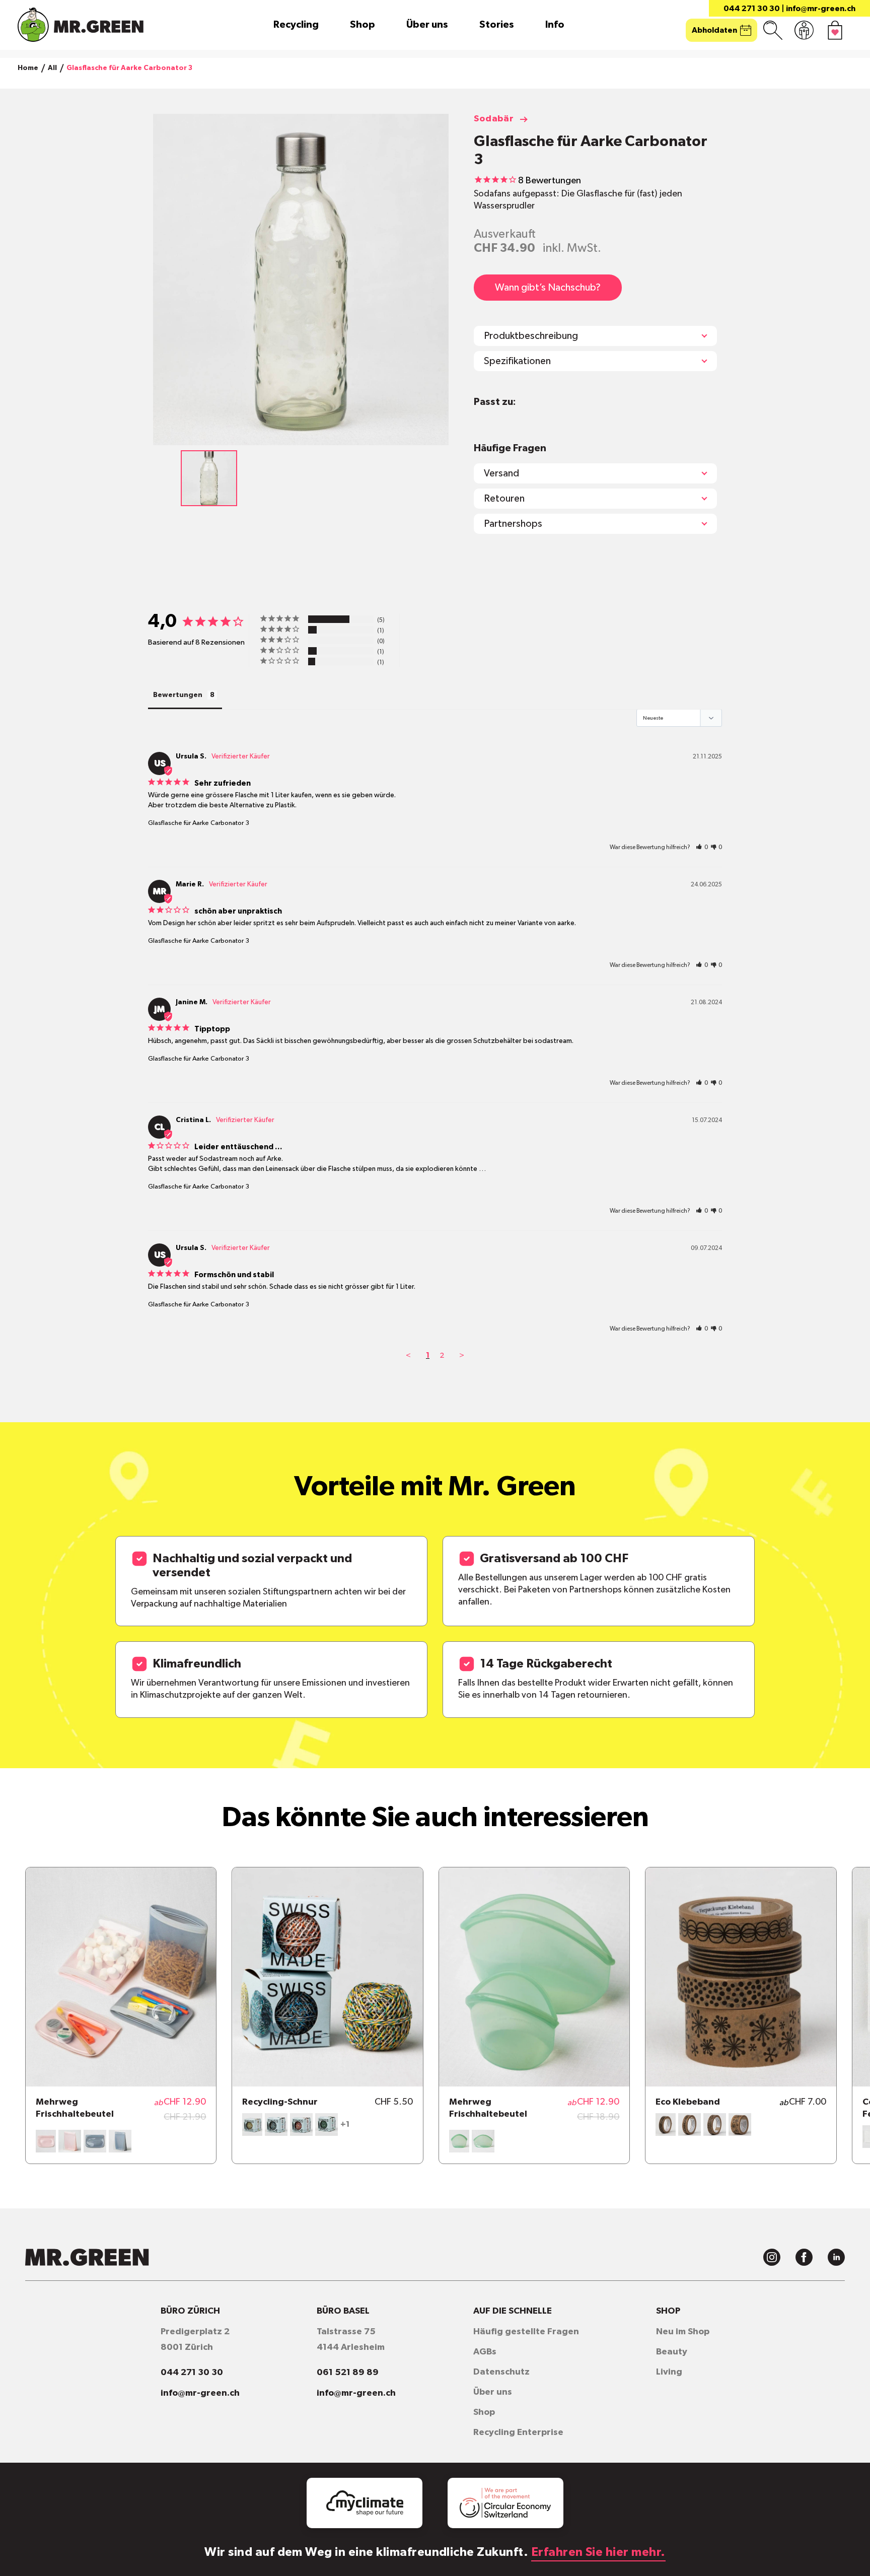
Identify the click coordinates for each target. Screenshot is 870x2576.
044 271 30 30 (752, 9)
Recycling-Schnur (280, 2102)
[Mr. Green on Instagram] (772, 2257)
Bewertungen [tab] (178, 695)
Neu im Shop (683, 2332)
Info (555, 25)
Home (28, 68)
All (52, 68)
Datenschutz (501, 2372)
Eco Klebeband (688, 2102)
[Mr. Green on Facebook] (804, 2257)
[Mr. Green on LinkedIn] (836, 2257)
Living (669, 2372)
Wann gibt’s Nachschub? (548, 288)
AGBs (485, 2352)
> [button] (462, 1355)
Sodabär (494, 119)
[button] (702, 847)
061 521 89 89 (348, 2373)
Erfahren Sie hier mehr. (598, 2552)
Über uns (427, 25)
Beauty (672, 2352)
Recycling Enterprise (518, 2432)
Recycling (296, 25)
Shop (362, 25)
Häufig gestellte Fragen (526, 2332)
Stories (497, 25)
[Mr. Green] (81, 25)
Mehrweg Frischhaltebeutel (75, 2108)
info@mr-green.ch (821, 9)
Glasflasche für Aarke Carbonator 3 (199, 823)
